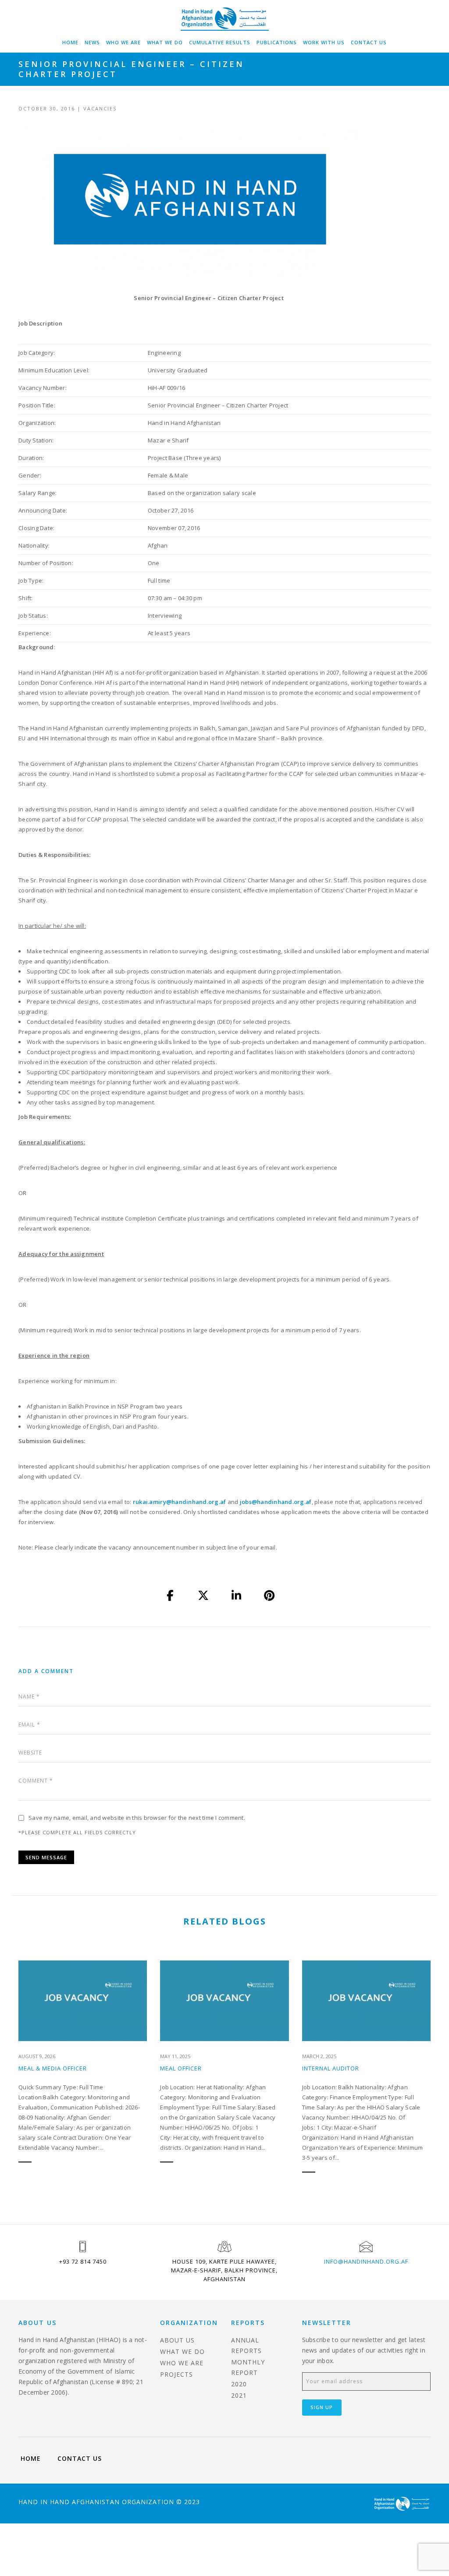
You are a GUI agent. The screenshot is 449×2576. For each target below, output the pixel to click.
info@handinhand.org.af (366, 2261)
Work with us (324, 42)
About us (177, 2340)
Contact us (369, 42)
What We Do (165, 42)
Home (70, 42)
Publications (277, 42)
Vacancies (100, 108)
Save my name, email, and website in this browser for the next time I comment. (137, 1818)
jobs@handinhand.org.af (276, 1502)
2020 (239, 2384)
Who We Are (123, 42)
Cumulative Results (220, 42)
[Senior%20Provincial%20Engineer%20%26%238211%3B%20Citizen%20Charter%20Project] (171, 1596)
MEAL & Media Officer (53, 2068)
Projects (176, 2374)
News (92, 42)
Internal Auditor (331, 2068)
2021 (239, 2395)
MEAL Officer (181, 2068)
